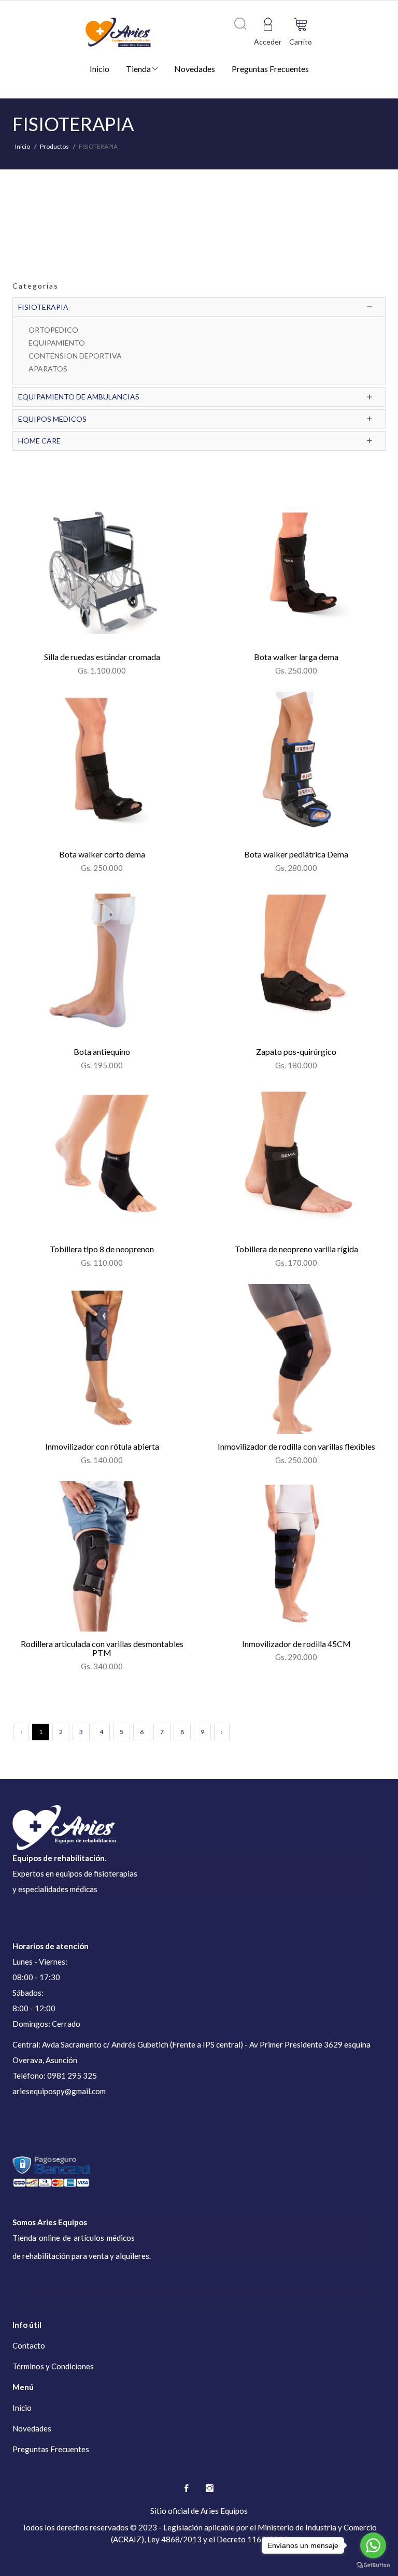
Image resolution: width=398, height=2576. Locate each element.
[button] (301, 24)
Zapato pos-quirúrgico (296, 1051)
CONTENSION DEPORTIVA (75, 356)
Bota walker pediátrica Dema (296, 854)
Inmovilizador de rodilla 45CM (296, 1644)
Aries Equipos (224, 2511)
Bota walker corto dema (102, 854)
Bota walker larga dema (296, 657)
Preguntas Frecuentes (270, 69)
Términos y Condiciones (53, 2366)
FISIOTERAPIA (43, 307)
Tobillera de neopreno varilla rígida (296, 1249)
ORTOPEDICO (53, 330)
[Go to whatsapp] (373, 2545)
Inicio (99, 69)
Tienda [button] (139, 69)
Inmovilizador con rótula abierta (102, 1446)
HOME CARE (39, 441)
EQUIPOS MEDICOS (52, 419)
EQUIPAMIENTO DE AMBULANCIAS (79, 397)
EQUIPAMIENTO (57, 343)
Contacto (29, 2345)
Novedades (195, 69)
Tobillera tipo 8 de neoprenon (102, 1249)
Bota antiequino (102, 1051)
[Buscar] (240, 24)
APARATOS (48, 369)
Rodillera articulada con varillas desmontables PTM (102, 1648)
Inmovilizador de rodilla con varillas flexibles (296, 1446)
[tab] (199, 307)
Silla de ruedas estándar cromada (102, 657)
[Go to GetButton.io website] (373, 2565)
